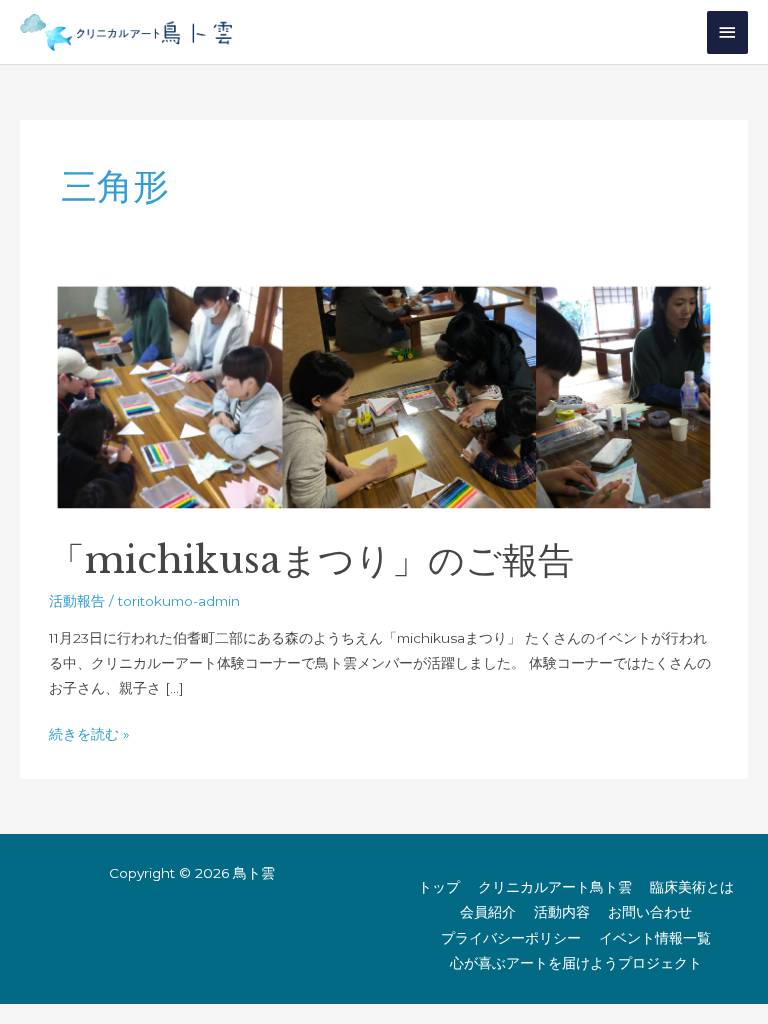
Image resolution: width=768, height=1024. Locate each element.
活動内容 (562, 912)
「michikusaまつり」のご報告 (311, 560)
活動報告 (77, 601)
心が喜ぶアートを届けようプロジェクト (576, 963)
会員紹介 (488, 912)
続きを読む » (89, 732)
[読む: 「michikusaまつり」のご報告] (383, 396)
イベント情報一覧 (655, 938)
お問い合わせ (650, 912)
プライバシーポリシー (511, 938)
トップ (439, 887)
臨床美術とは (692, 887)
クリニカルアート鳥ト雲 (555, 887)
